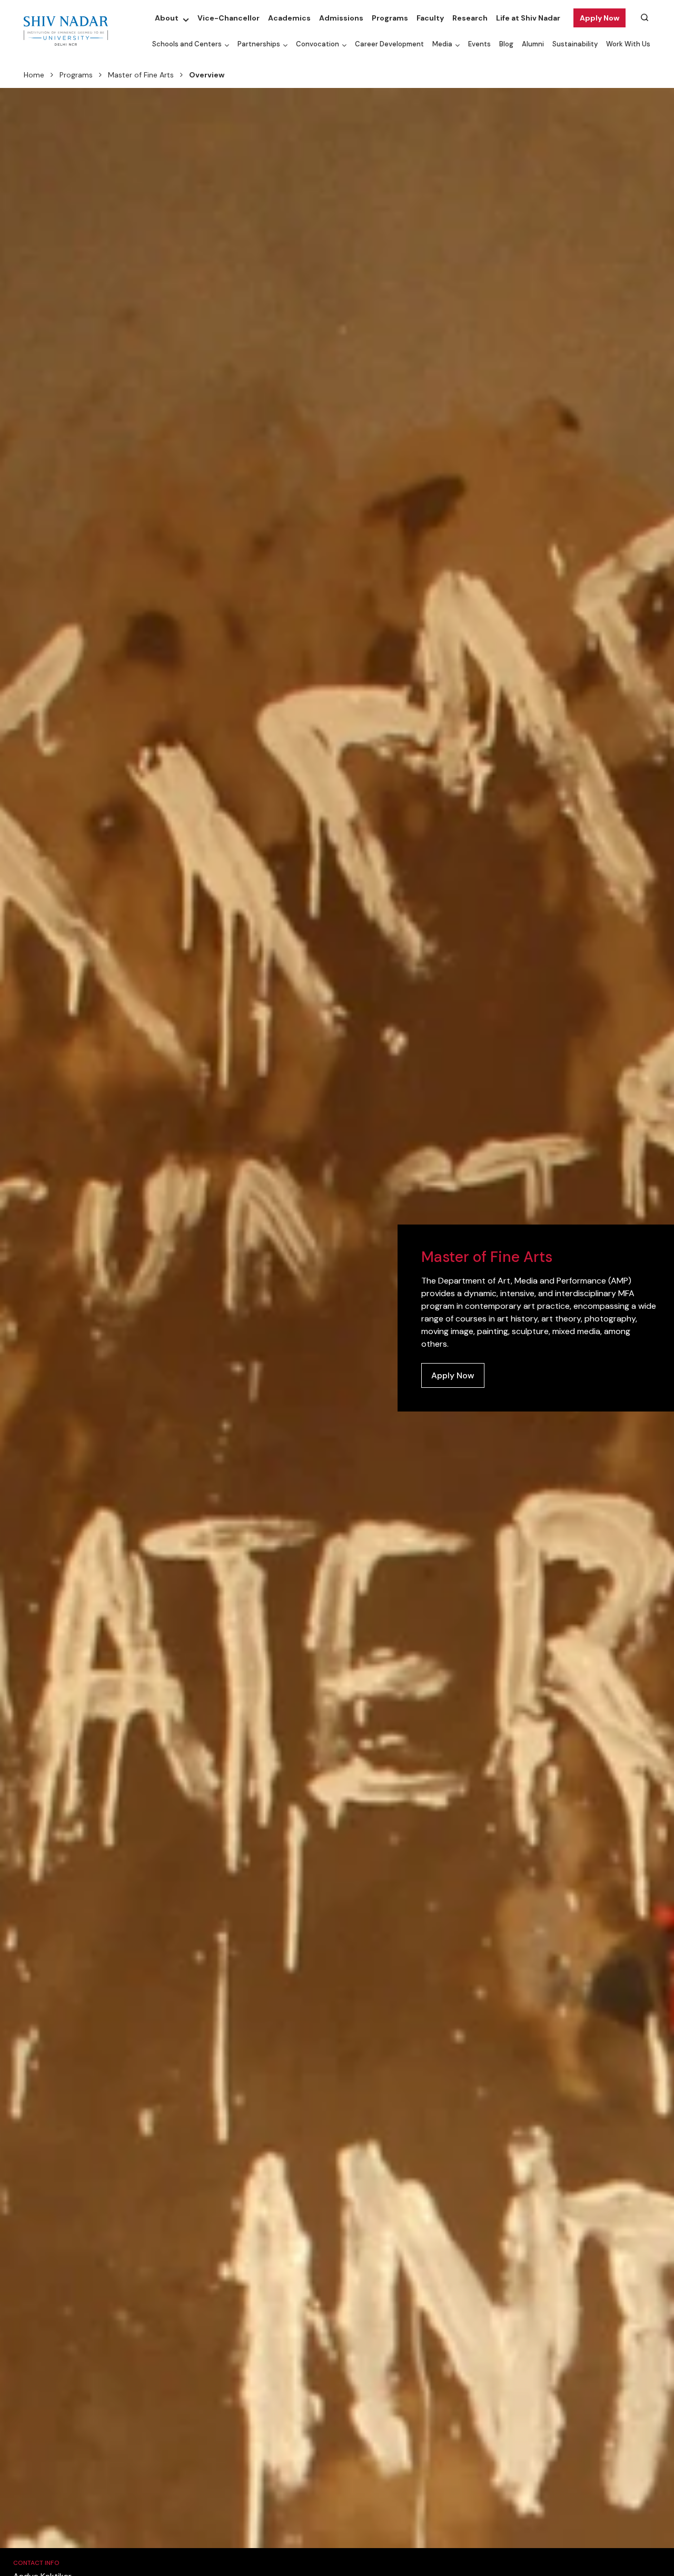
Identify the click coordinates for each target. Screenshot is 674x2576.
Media (442, 44)
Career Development (389, 44)
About (167, 18)
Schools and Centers (187, 44)
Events (479, 44)
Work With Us (628, 44)
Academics (289, 18)
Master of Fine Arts (141, 75)
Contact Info (36, 2563)
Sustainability (575, 44)
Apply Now (599, 18)
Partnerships (259, 44)
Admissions (341, 18)
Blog (506, 44)
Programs (390, 18)
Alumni (533, 44)
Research (470, 18)
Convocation (318, 44)
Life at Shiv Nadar (528, 18)
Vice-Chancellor (229, 18)
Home (34, 75)
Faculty (430, 18)
